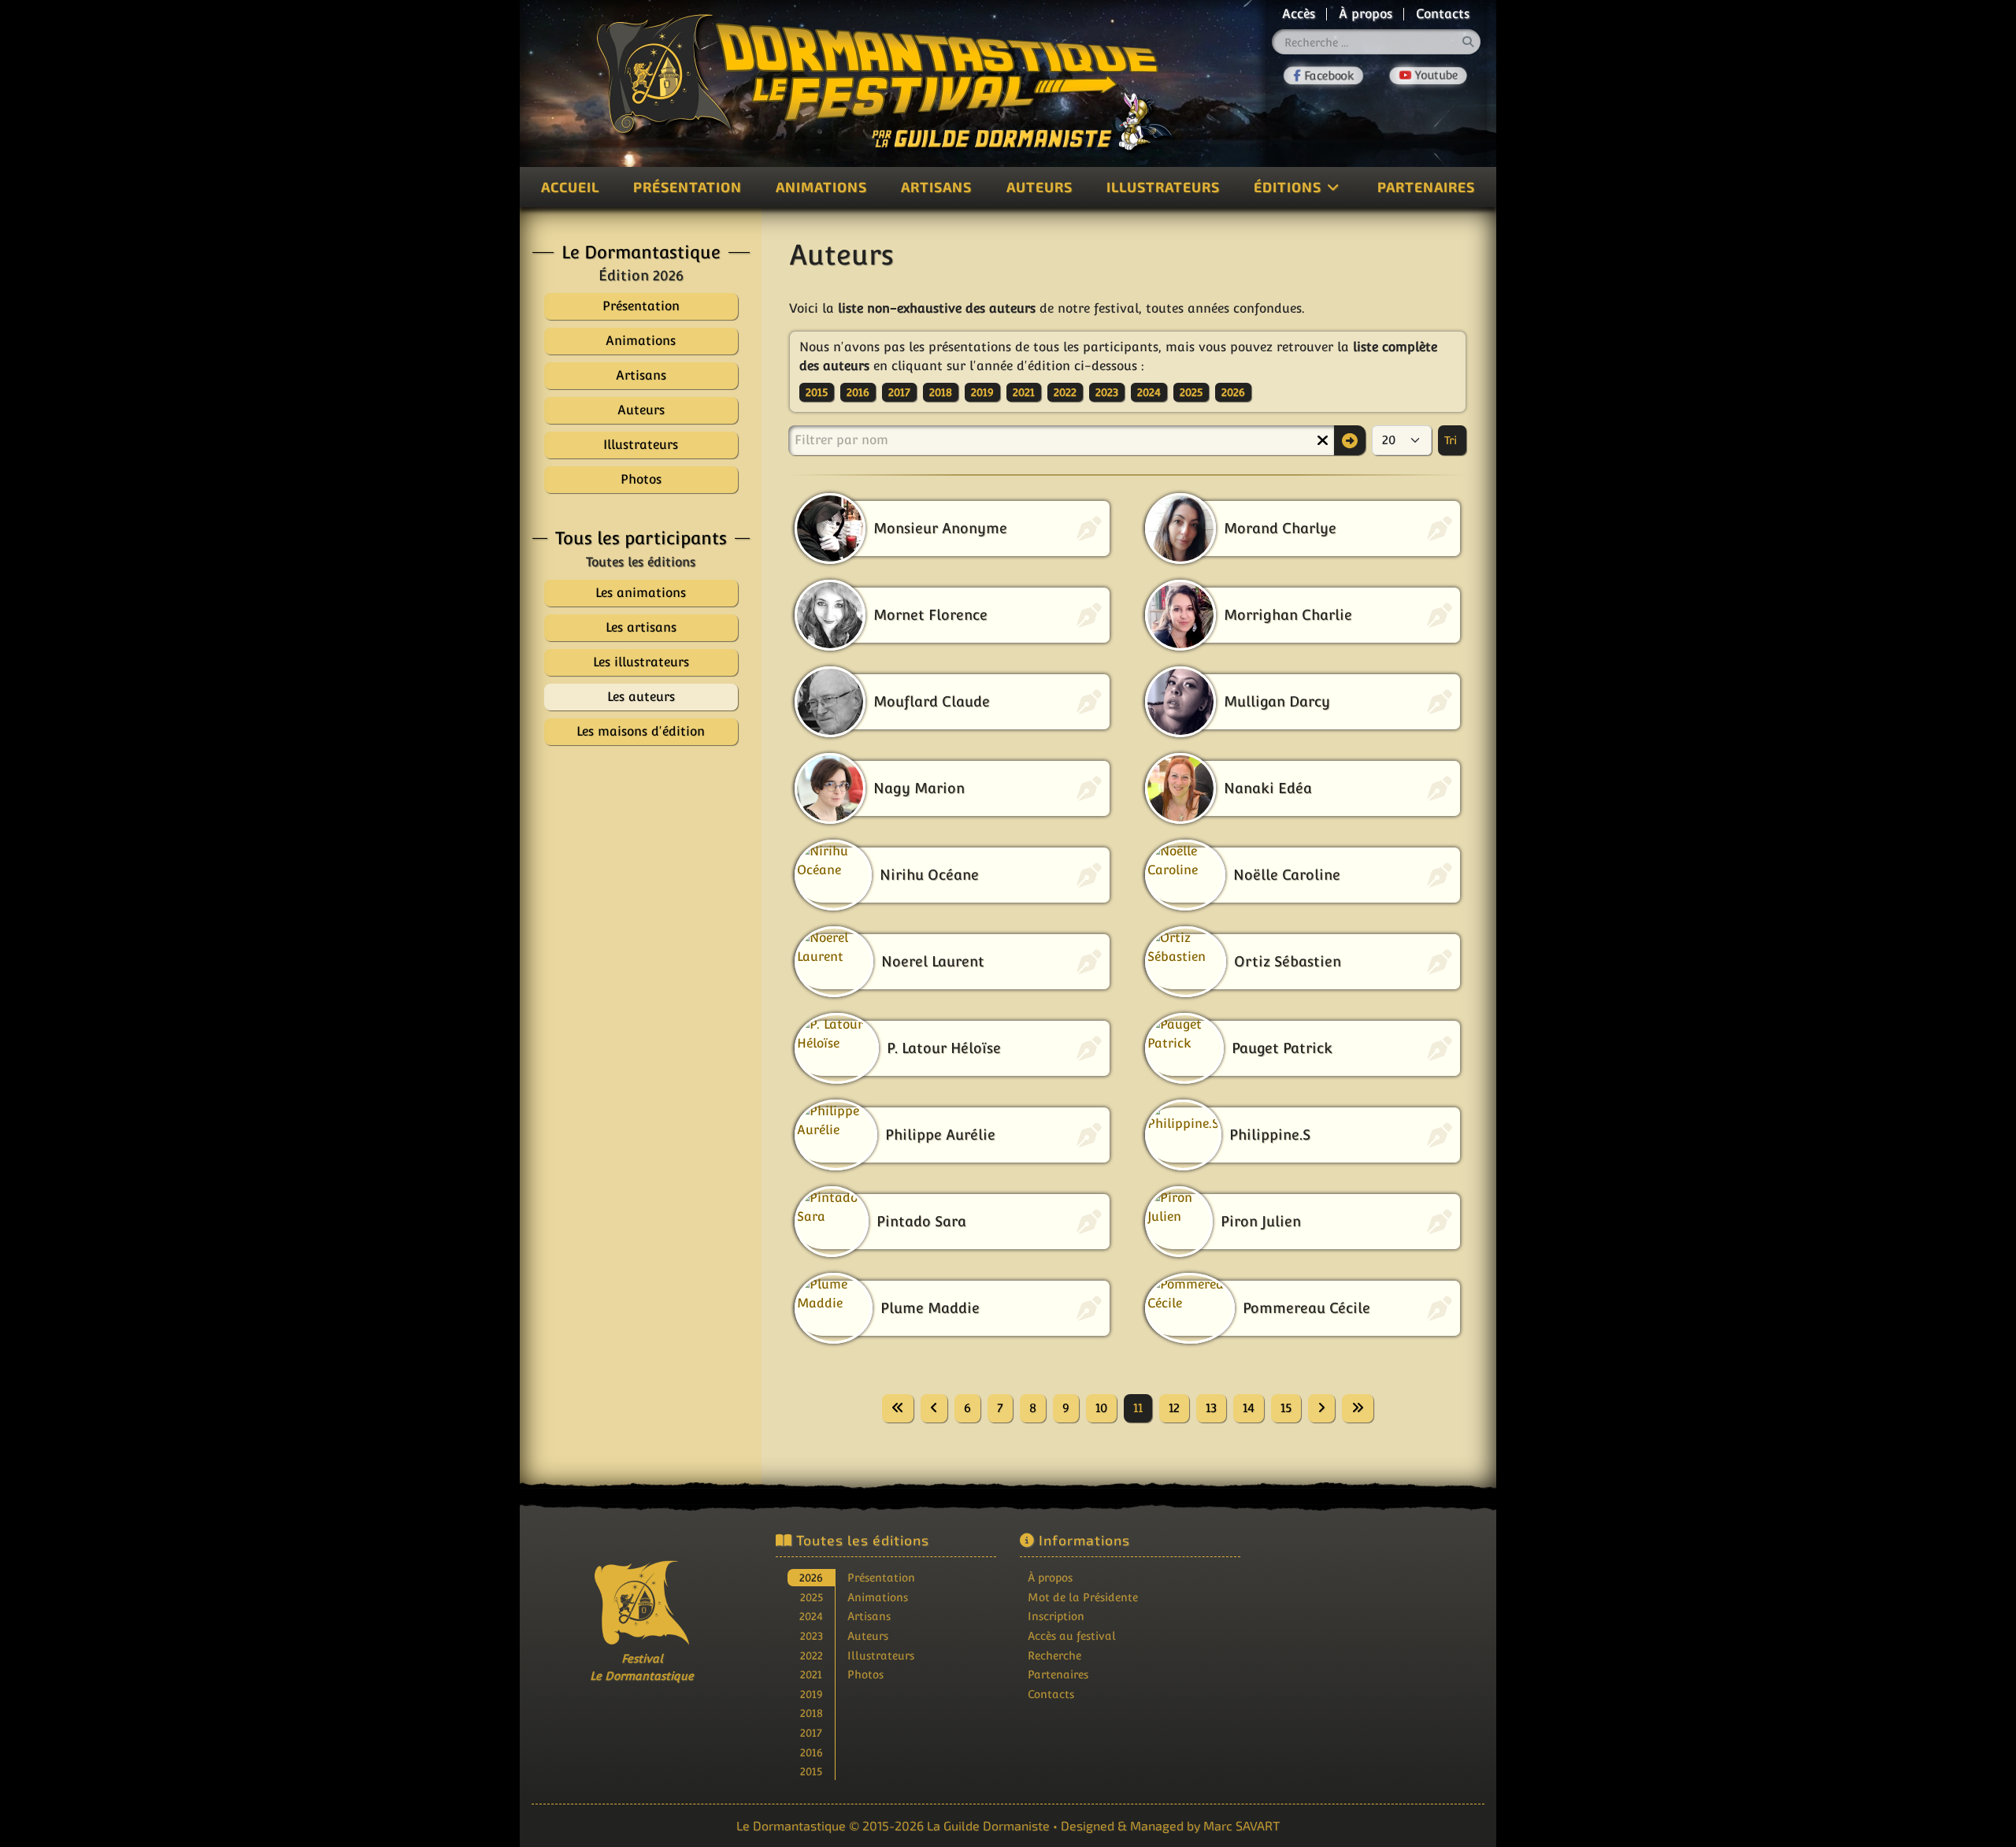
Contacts (1443, 14)
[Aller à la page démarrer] (898, 1408)
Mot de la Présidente (1083, 1597)
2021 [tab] (811, 1674)
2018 (941, 392)
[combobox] (1377, 42)
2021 (1024, 392)
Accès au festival (1072, 1636)
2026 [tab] (811, 1577)
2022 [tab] (812, 1655)
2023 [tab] (812, 1636)
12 (1174, 1408)
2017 (899, 392)
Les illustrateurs (641, 662)
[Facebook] (1323, 76)
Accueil (570, 187)
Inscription (1056, 1616)
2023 (1107, 392)
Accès (1299, 14)
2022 (1065, 392)
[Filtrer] (1350, 440)
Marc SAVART (1241, 1825)
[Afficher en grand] (641, 915)
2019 (982, 392)
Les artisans (641, 627)
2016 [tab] (812, 1752)
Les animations (641, 593)
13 (1211, 1408)
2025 (1191, 392)
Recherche (1054, 1655)
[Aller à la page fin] (1358, 1408)
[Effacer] (1322, 440)
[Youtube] (1429, 76)
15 (1286, 1408)
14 (1249, 1408)
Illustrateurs (1163, 187)
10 (1101, 1408)
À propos (1366, 14)
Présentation (687, 187)
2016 (858, 392)
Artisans (936, 187)
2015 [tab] (811, 1771)
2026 (1233, 392)
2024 (1149, 392)
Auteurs (1039, 187)
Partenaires (1426, 187)
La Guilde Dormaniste (988, 1825)
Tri (1452, 440)
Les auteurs (641, 697)
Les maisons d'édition (641, 731)
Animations (821, 187)
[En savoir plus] (1374, 1632)
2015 (817, 392)
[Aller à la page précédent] (934, 1408)
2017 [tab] (811, 1732)
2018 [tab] (812, 1713)
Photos (865, 1674)
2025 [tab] (812, 1597)
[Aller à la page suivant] (1321, 1408)
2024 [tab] (811, 1616)
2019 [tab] (812, 1694)
